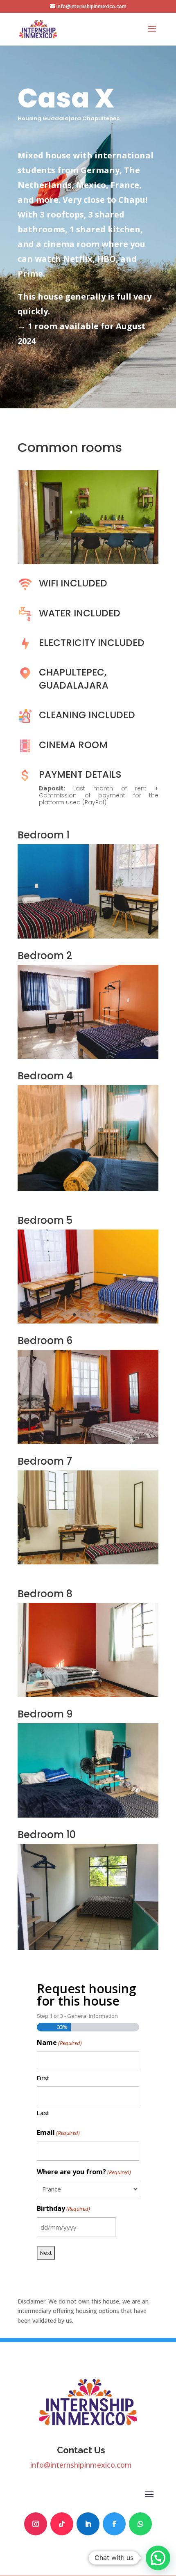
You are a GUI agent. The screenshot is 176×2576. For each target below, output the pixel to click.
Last (43, 2113)
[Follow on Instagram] (36, 2524)
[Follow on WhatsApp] (140, 2524)
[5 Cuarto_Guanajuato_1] (88, 1321)
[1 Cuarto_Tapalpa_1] (88, 936)
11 (112, 555)
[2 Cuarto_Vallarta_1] (88, 1057)
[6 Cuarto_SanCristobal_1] (88, 1442)
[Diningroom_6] (88, 562)
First (43, 2078)
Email (58, 2132)
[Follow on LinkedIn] (88, 2524)
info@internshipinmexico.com (81, 2465)
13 (126, 555)
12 (119, 555)
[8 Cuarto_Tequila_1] (88, 1695)
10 (105, 555)
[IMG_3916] (88, 1815)
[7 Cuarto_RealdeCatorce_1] (88, 1562)
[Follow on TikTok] (62, 2524)
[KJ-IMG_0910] (88, 1189)
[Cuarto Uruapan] (88, 1947)
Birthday (63, 2208)
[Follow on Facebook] (114, 2524)
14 (133, 555)
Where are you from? (84, 2172)
